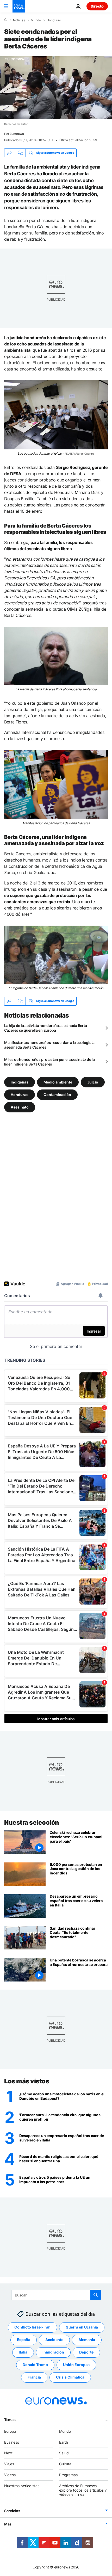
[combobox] (56, 2295)
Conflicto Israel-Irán (32, 2327)
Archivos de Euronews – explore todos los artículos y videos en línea (83, 2490)
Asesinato (20, 1107)
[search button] (96, 2295)
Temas (10, 2420)
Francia (34, 2377)
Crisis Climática (70, 2377)
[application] (56, 88)
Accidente (54, 2340)
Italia (23, 2352)
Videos (10, 2475)
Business (12, 2442)
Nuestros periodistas (22, 2486)
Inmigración (53, 2352)
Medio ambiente (58, 1082)
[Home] (6, 20)
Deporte (86, 2352)
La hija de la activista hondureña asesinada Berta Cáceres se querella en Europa (45, 1028)
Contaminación (57, 1094)
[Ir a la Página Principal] (19, 6)
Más (8, 2524)
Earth (64, 2442)
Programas (68, 2475)
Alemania (87, 2340)
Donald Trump (35, 2365)
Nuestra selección (32, 1822)
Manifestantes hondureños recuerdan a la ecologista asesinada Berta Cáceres (49, 1045)
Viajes (9, 2464)
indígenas (20, 1082)
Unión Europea (76, 2365)
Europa (10, 2431)
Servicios (12, 2511)
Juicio (93, 1082)
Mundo (36, 20)
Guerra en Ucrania (82, 2327)
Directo (97, 6)
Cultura (65, 2464)
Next (8, 2453)
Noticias (19, 20)
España (24, 2340)
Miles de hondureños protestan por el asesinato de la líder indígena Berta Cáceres (49, 1062)
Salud (64, 2453)
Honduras (54, 20)
